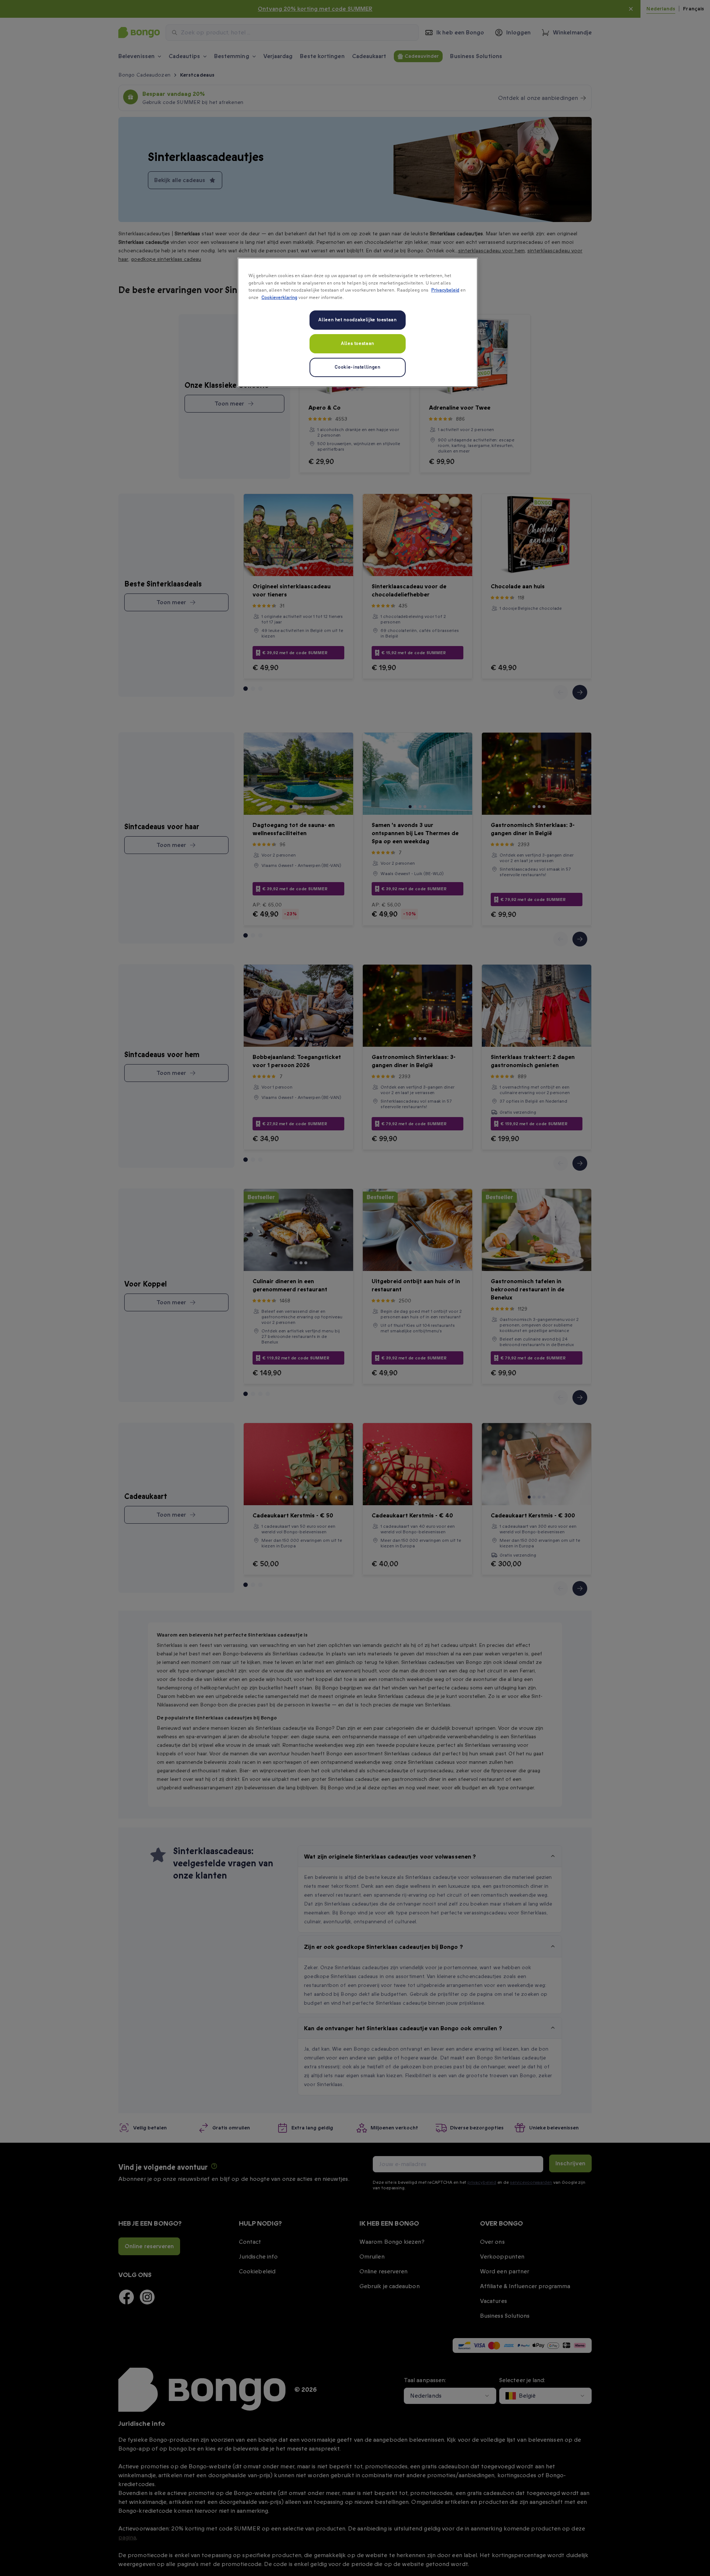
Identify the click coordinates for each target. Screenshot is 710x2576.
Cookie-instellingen (357, 367)
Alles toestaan (358, 344)
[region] (358, 322)
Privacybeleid (445, 290)
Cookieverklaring (279, 298)
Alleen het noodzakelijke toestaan (357, 320)
